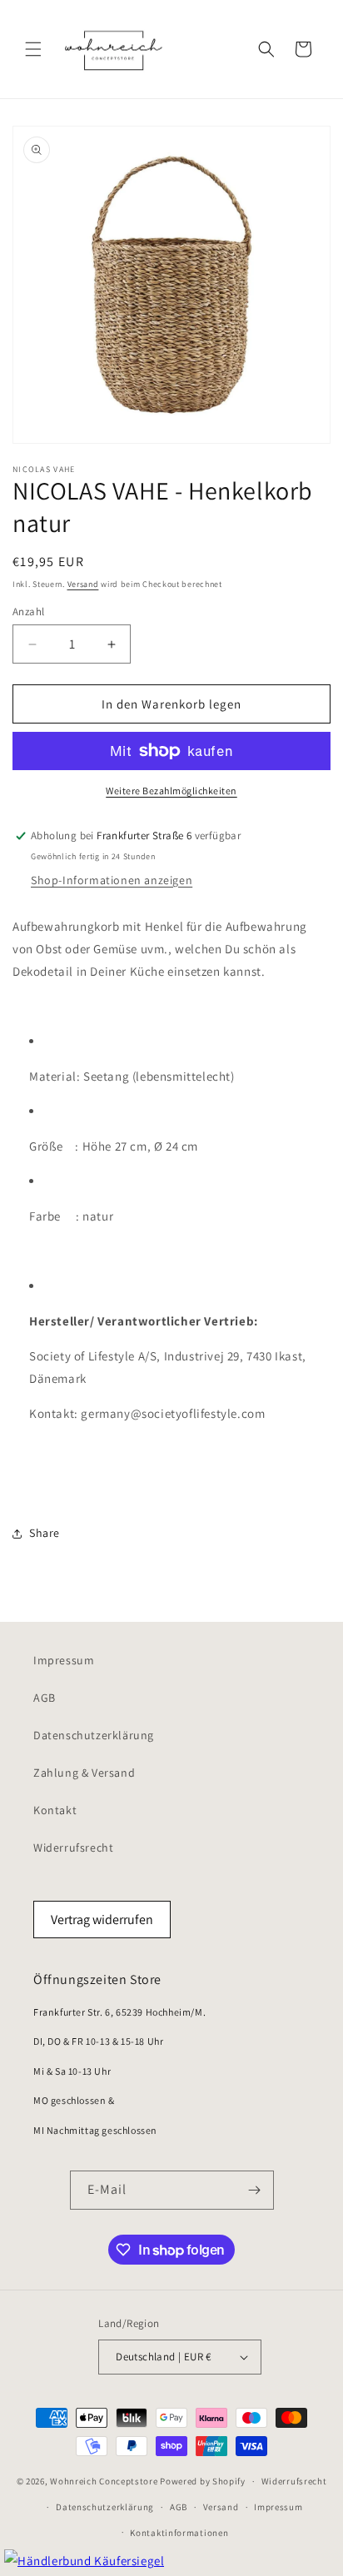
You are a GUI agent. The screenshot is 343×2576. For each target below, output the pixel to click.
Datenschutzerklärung (94, 1735)
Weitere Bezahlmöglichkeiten (171, 791)
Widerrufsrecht (73, 1847)
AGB (45, 1698)
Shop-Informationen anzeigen (112, 880)
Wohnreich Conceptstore (104, 2481)
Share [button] (45, 1533)
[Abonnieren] (255, 2190)
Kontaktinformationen (179, 2533)
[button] (33, 49)
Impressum (64, 1660)
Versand (83, 584)
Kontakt (55, 1810)
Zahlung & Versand (84, 1773)
